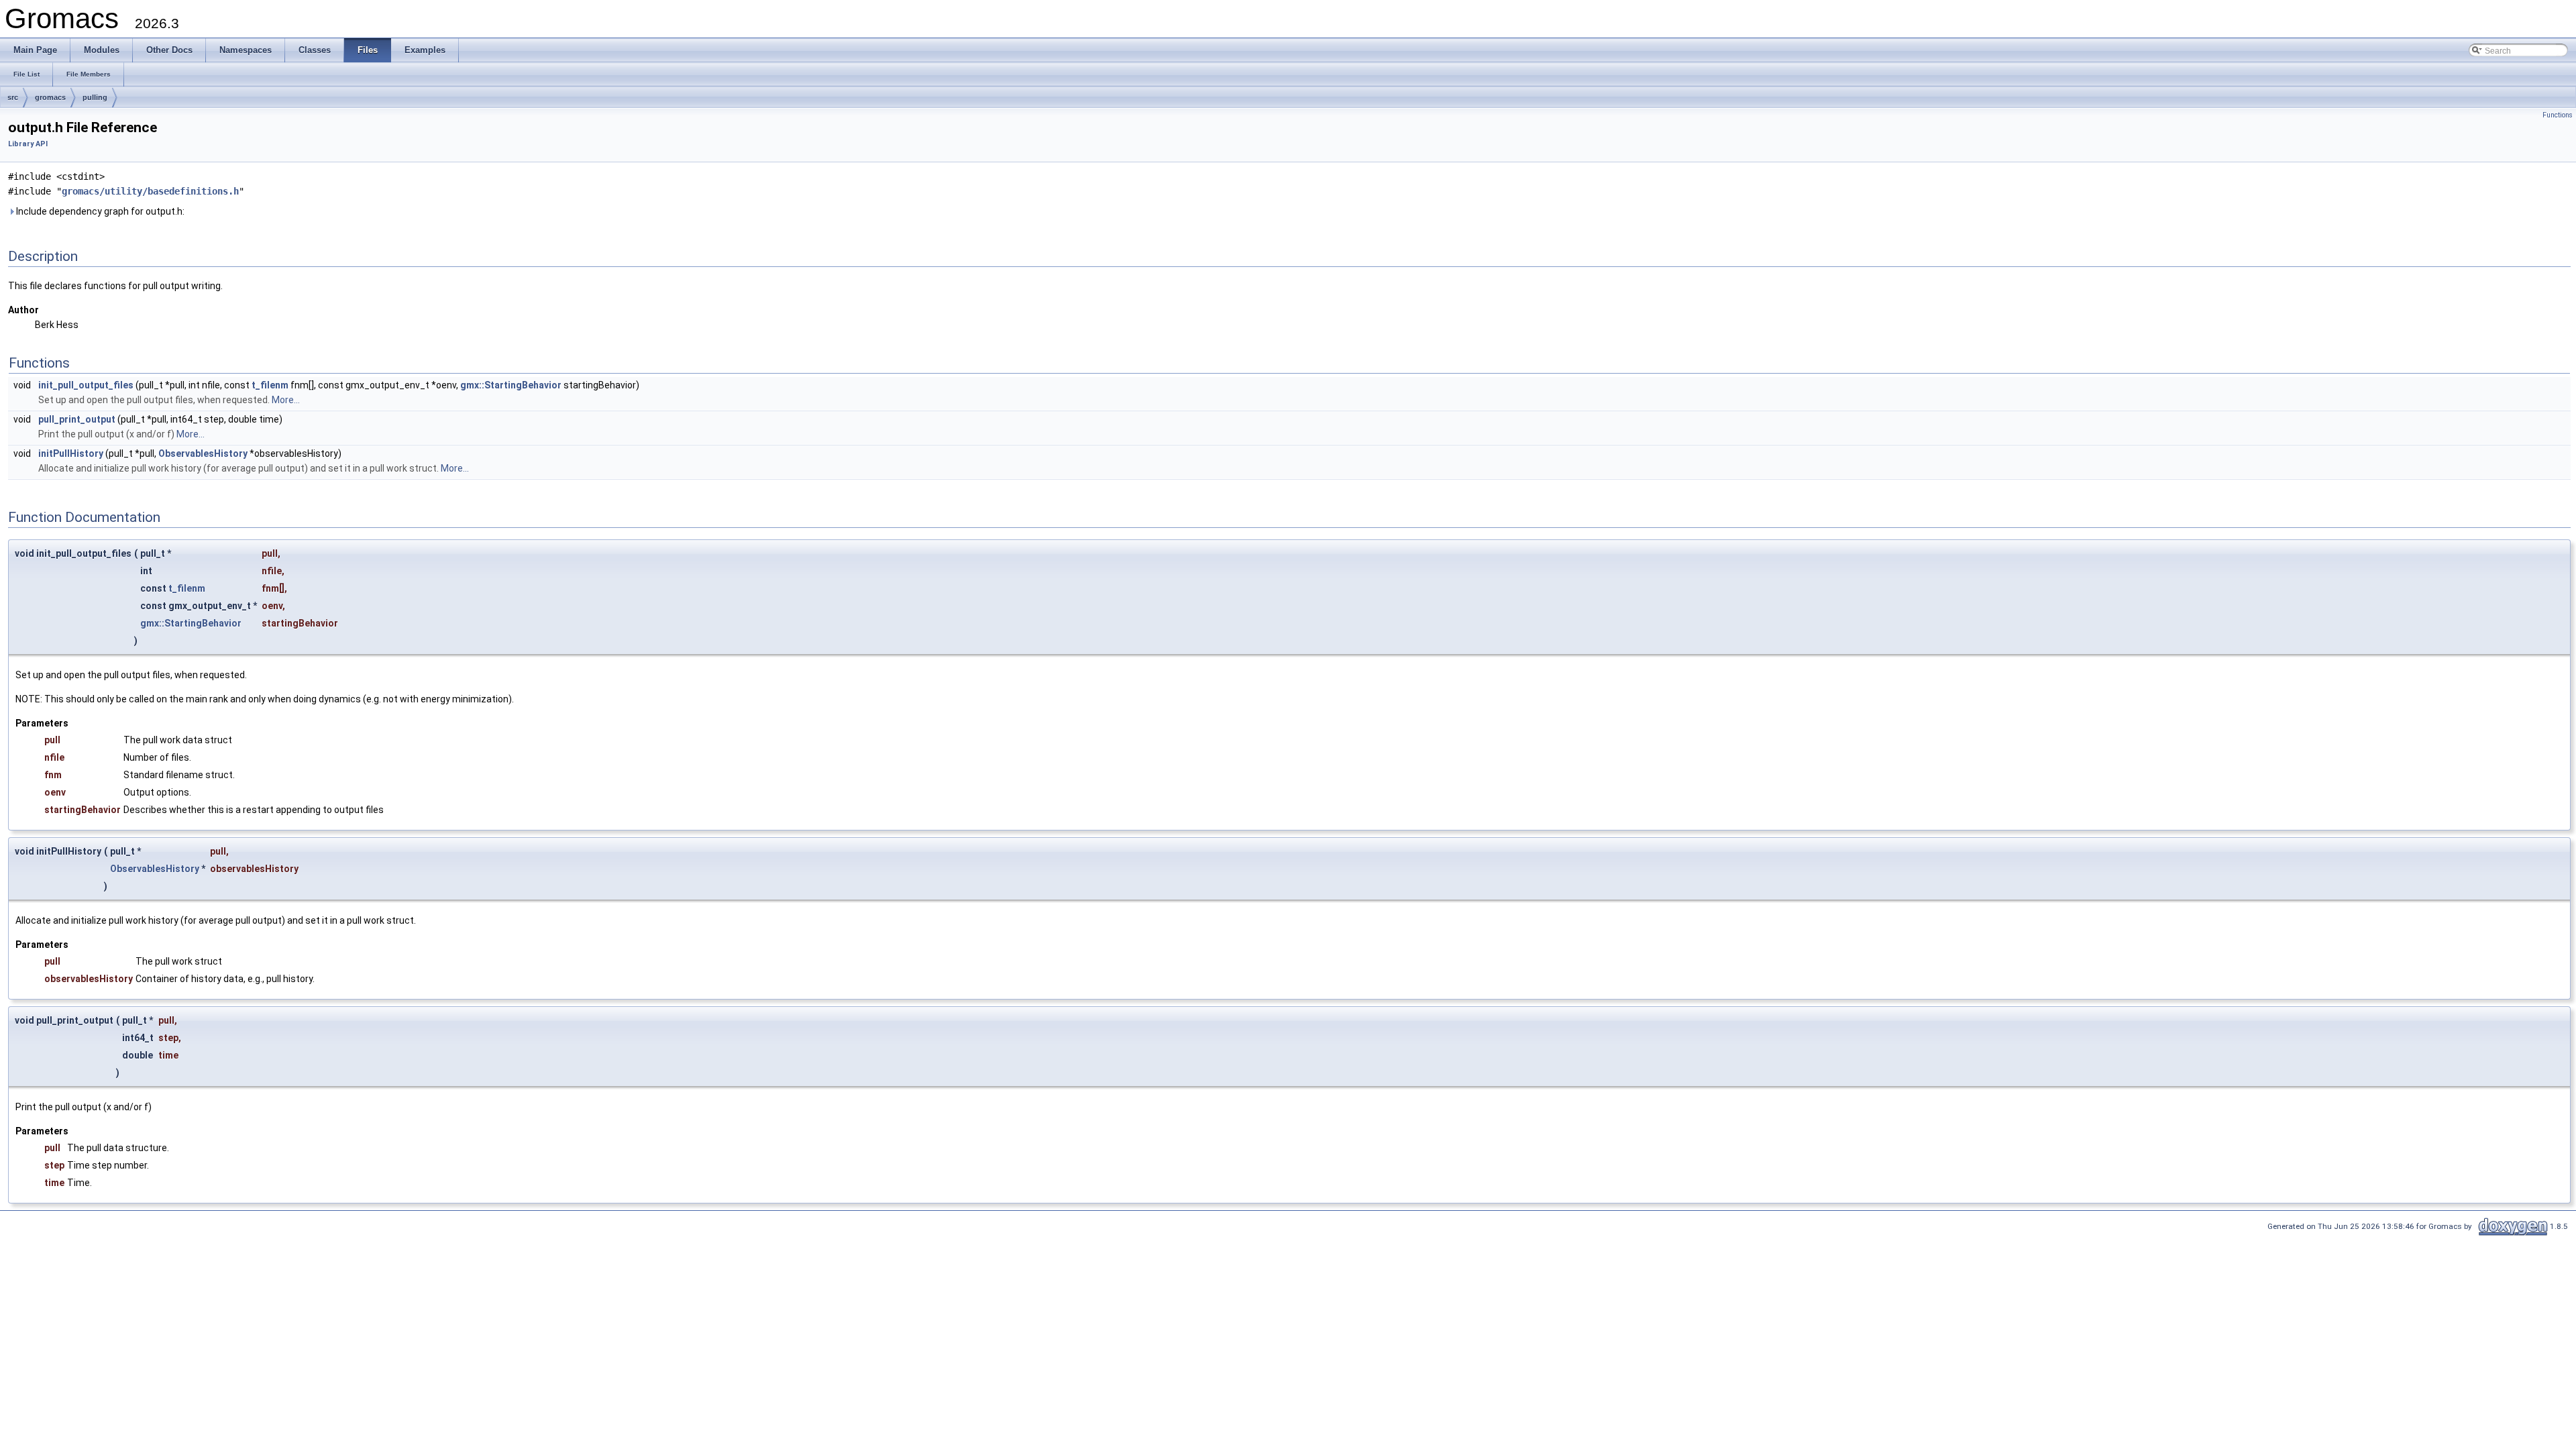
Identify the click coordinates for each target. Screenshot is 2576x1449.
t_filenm (270, 385)
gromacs (50, 97)
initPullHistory (71, 453)
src (13, 97)
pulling (95, 97)
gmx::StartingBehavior (511, 385)
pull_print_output (77, 419)
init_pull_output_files (86, 385)
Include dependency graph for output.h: (99, 211)
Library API (28, 144)
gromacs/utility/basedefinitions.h (150, 191)
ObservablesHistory (203, 453)
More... (286, 400)
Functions (2558, 115)
